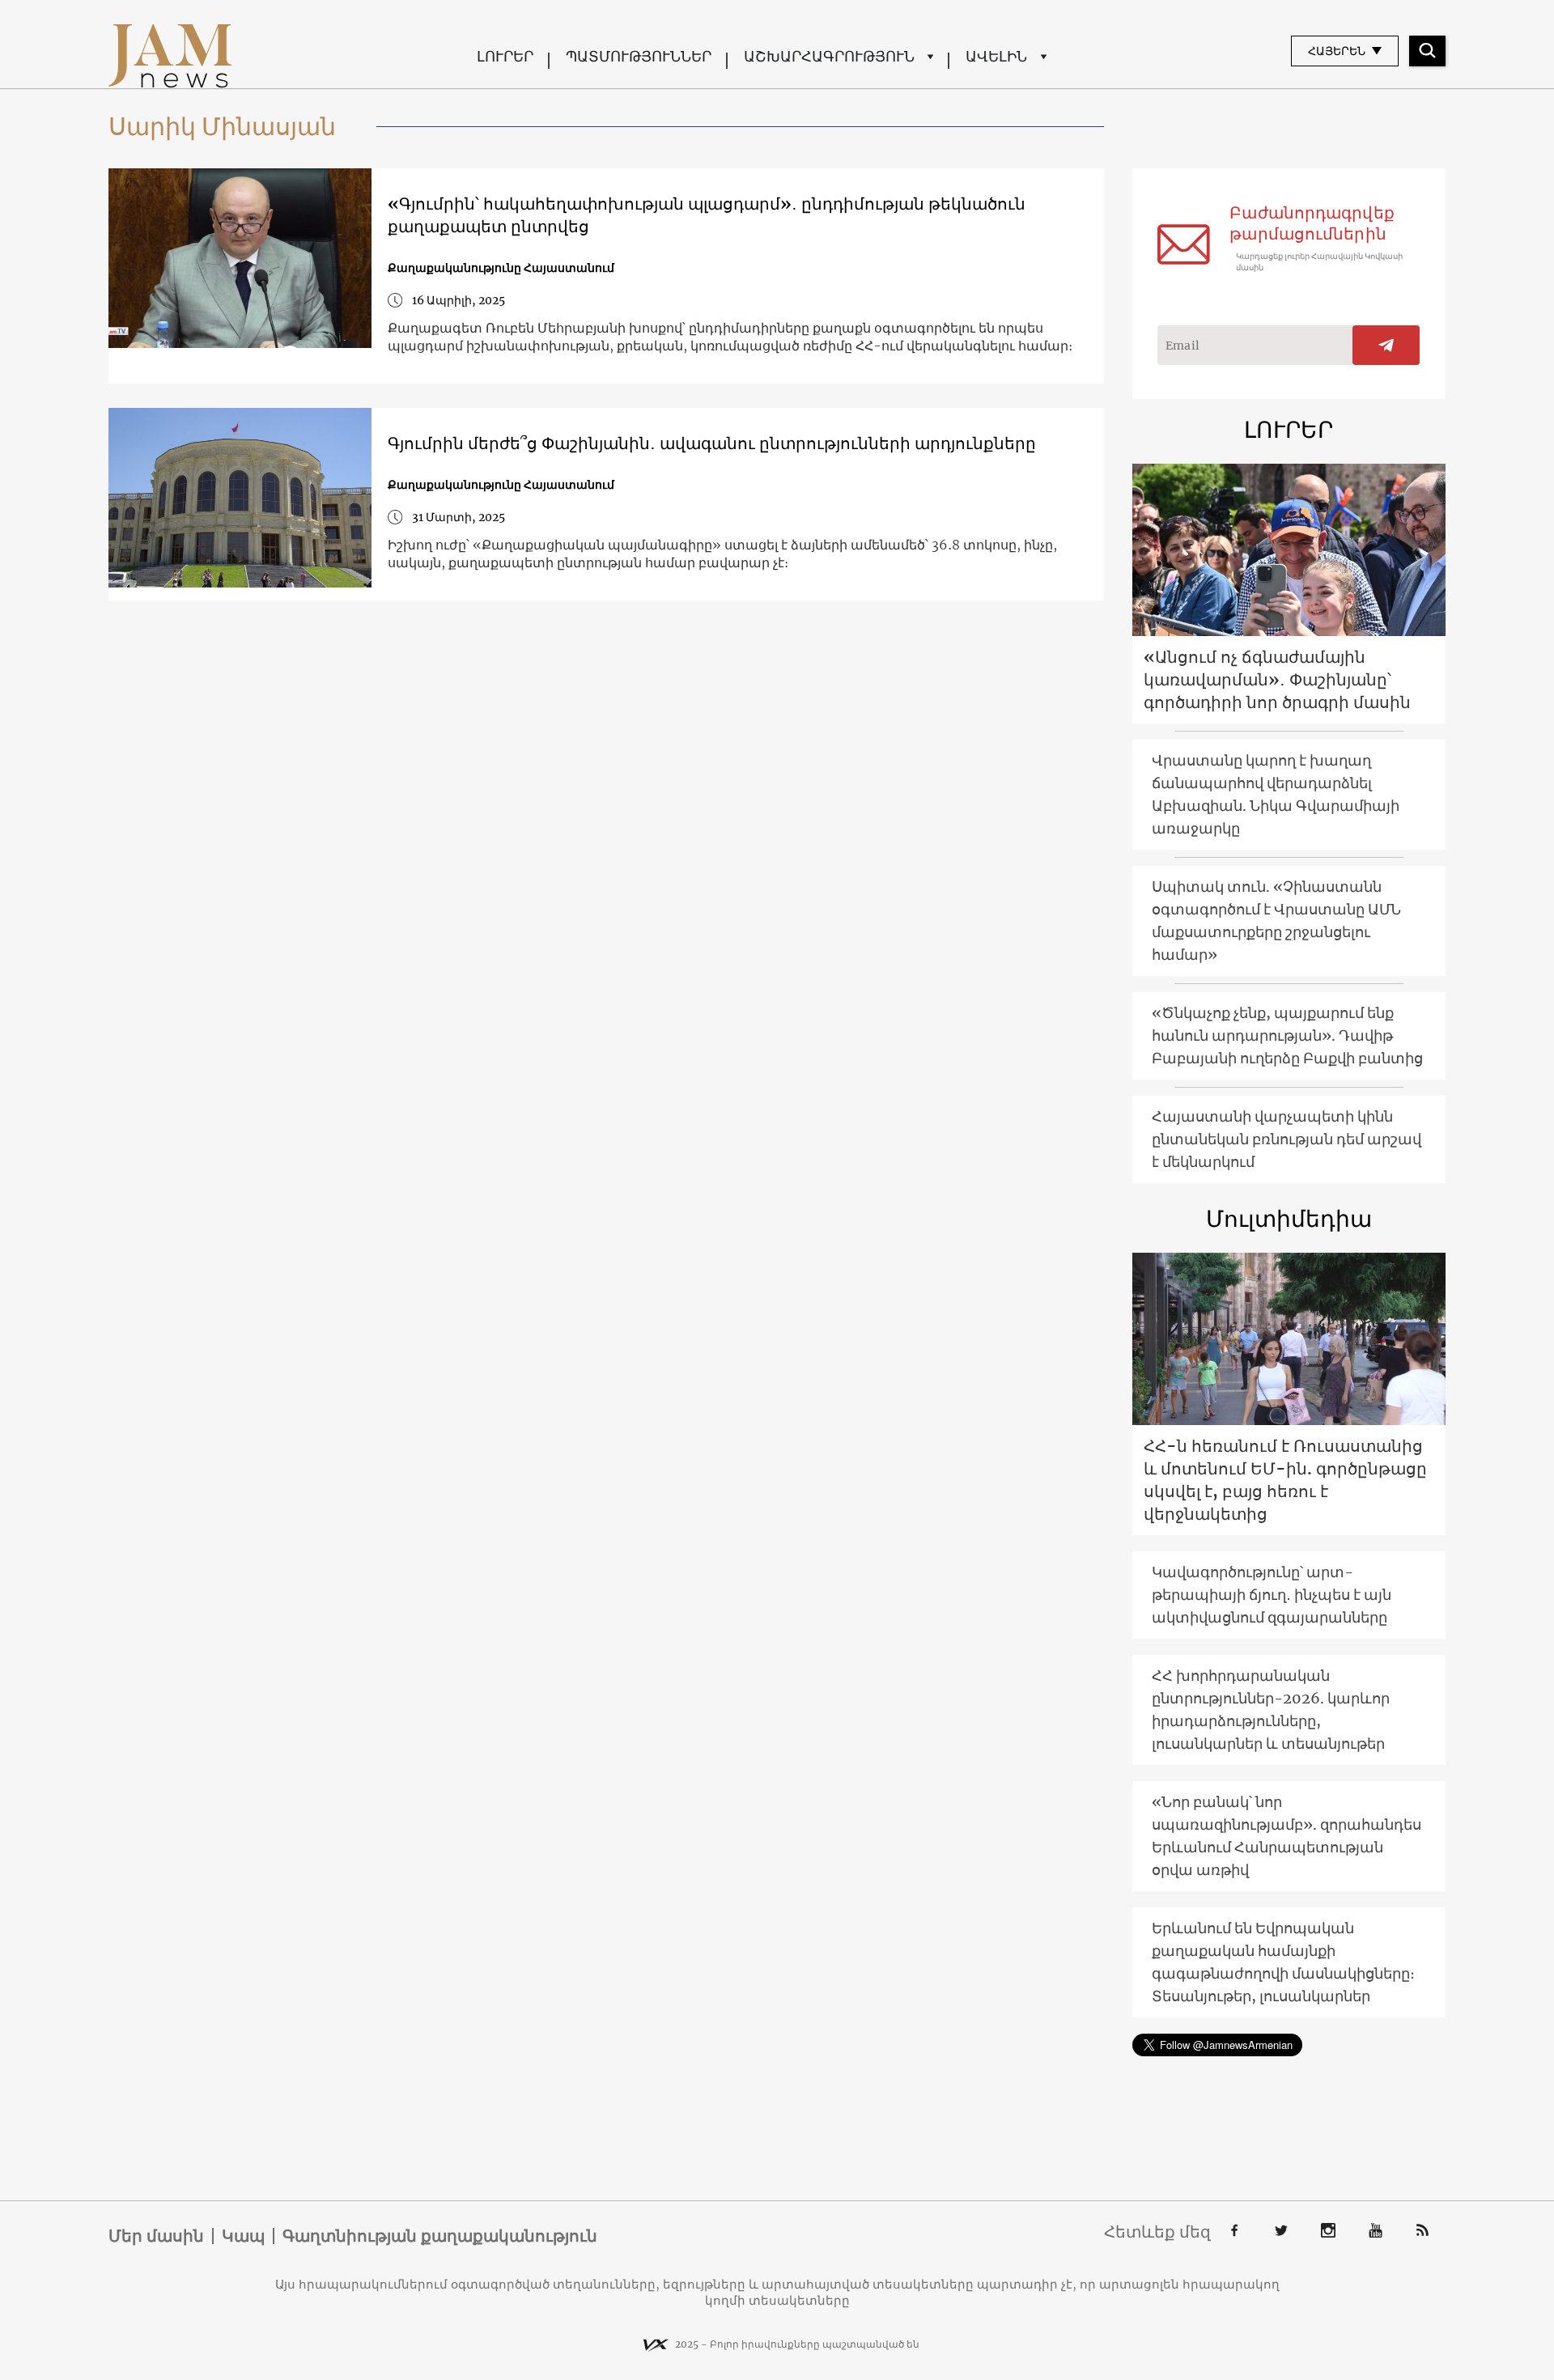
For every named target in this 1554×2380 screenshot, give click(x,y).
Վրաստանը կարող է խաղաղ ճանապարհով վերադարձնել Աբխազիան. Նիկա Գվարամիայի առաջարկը (1276, 794)
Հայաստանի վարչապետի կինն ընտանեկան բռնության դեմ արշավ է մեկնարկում (1287, 1139)
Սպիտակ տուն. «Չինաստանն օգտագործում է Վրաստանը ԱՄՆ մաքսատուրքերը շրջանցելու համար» (1276, 921)
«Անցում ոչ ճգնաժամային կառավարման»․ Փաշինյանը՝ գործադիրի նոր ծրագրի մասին (1277, 679)
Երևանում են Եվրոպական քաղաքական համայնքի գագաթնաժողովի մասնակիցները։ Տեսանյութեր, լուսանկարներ (1283, 1962)
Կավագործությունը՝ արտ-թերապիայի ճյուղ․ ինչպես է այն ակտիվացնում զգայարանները (1272, 1595)
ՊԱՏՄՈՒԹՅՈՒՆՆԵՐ (639, 56)
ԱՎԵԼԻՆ (996, 56)
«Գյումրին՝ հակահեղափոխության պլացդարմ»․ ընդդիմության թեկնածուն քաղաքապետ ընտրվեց (707, 215)
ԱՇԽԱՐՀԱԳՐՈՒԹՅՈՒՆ (829, 56)
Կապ (243, 2236)
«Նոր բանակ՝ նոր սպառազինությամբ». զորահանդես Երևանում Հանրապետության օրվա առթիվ (1287, 1836)
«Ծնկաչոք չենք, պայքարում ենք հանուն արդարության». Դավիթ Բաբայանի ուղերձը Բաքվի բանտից (1287, 1035)
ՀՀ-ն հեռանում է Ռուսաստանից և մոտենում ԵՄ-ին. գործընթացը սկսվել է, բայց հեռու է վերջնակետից (1285, 1480)
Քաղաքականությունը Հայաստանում (501, 268)
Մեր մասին (156, 2236)
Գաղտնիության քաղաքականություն (440, 2236)
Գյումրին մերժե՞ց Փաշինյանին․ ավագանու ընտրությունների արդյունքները (712, 443)
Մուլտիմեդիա (1289, 1219)
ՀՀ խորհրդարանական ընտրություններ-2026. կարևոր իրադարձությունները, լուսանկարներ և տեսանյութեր (1271, 1710)
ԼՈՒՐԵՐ (505, 56)
